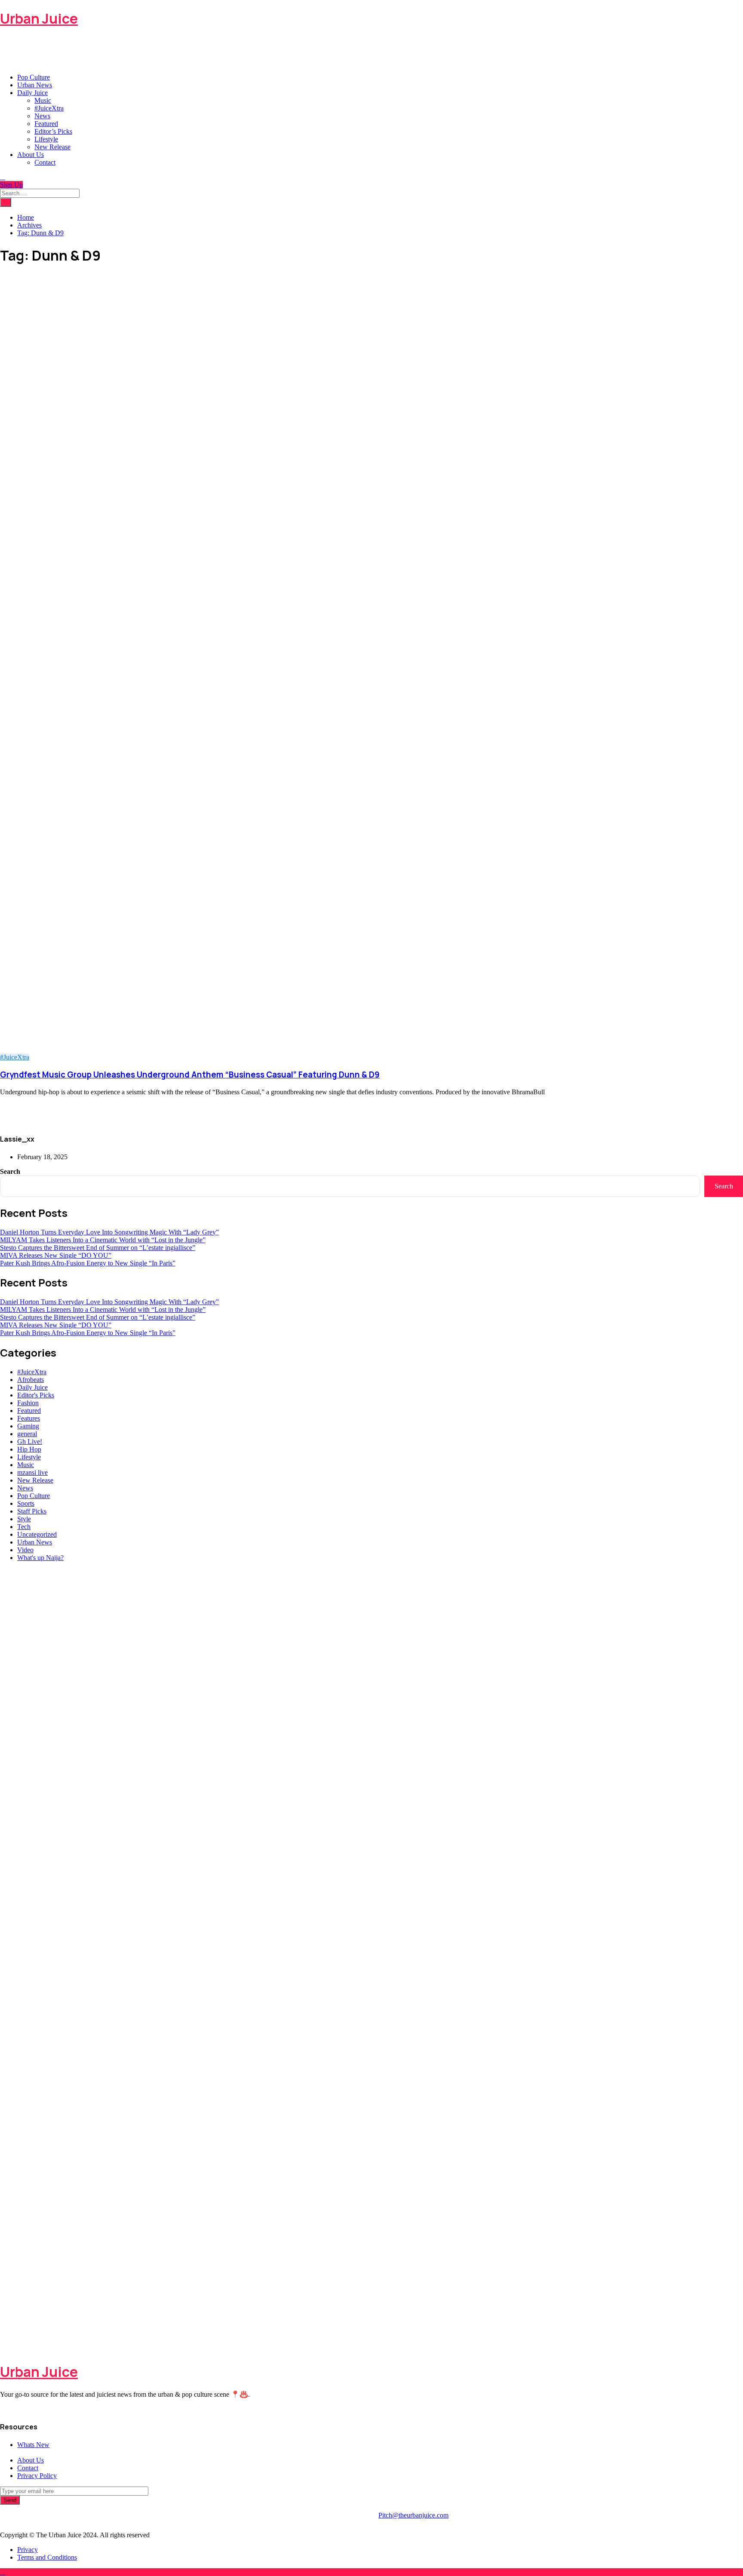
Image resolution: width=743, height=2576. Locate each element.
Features (29, 1418)
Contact (45, 162)
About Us (31, 155)
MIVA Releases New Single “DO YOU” (56, 1255)
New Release (52, 147)
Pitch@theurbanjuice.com (413, 2515)
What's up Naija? (40, 1558)
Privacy (28, 2550)
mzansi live (32, 1472)
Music (43, 100)
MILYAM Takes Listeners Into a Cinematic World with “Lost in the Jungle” (103, 1240)
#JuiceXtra (49, 108)
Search (10, 1171)
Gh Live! (30, 1442)
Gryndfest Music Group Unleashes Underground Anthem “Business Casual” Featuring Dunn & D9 (190, 1075)
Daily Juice (32, 93)
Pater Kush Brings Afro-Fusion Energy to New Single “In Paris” (88, 1263)
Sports (26, 1503)
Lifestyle (46, 139)
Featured (46, 124)
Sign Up (11, 185)
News (42, 116)
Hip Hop (29, 1449)
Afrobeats (31, 1380)
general (27, 1434)
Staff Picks (32, 1511)
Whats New (33, 2445)
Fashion (28, 1403)
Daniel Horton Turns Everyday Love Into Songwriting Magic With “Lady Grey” (109, 1232)
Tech (24, 1527)
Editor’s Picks (53, 131)
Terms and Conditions (47, 2557)
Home (26, 217)
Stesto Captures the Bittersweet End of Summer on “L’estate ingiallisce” (98, 1248)
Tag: (40, 233)
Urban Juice (39, 18)
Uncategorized (37, 1534)
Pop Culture (34, 77)
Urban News (35, 85)
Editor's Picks (36, 1395)
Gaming (28, 1426)
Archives (29, 225)
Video (25, 1550)
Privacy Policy (37, 2476)
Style (24, 1519)
